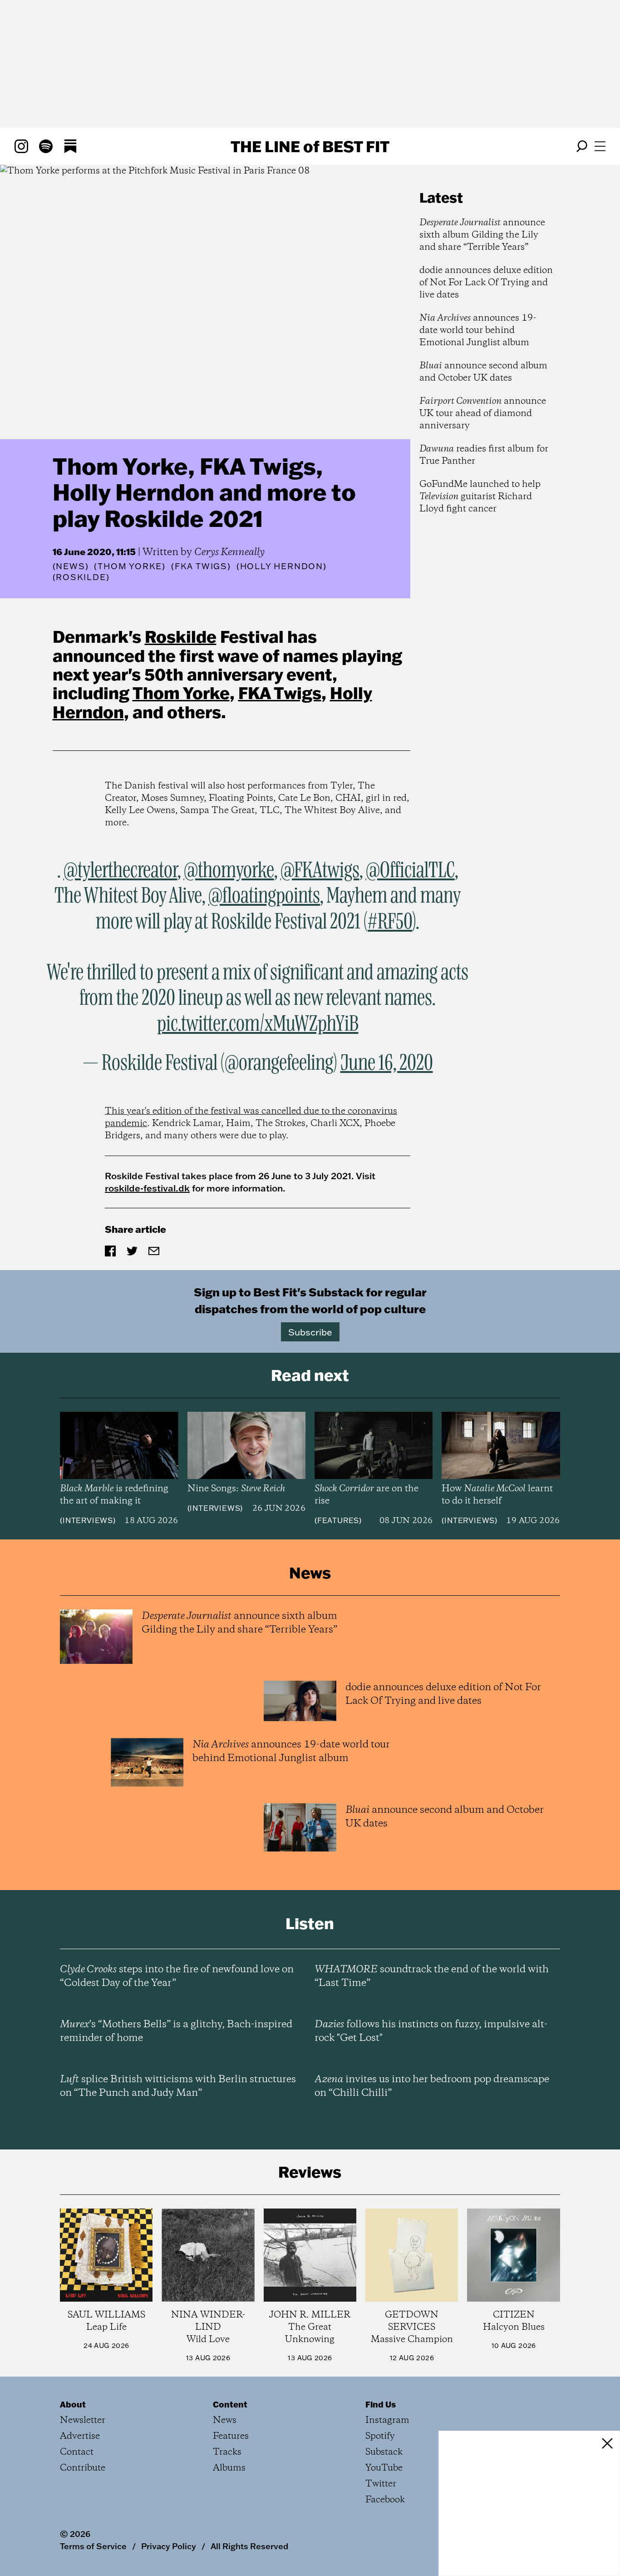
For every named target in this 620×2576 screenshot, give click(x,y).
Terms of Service (93, 2546)
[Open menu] (600, 146)
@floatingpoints (264, 896)
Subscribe (310, 1332)
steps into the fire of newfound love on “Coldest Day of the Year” (177, 1976)
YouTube (384, 2468)
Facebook (385, 2500)
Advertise (80, 2436)
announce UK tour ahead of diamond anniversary (483, 414)
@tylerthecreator (121, 871)
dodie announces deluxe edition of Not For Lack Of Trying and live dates (486, 283)
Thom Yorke (181, 693)
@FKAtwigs (320, 871)
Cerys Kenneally (229, 552)
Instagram (387, 2420)
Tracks (227, 2452)
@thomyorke (229, 871)
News (70, 566)
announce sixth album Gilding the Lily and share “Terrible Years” (482, 235)
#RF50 (390, 922)
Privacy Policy (169, 2546)
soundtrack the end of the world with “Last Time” (432, 1976)
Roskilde (181, 636)
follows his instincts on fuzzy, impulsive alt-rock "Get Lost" (431, 2031)
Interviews (88, 1520)
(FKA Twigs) (201, 566)
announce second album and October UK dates (483, 372)
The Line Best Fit (310, 146)
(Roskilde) (81, 577)
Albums (229, 2468)
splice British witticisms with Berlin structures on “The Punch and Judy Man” (178, 2086)
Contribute (83, 2468)
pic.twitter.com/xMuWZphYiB (258, 1024)
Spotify (380, 2436)
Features (338, 1520)
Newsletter (83, 2420)
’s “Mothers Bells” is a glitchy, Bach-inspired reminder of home (176, 2031)
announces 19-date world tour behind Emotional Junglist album (478, 330)
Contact (77, 2452)
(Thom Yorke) (130, 566)
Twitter (381, 2484)
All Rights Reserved (249, 2546)
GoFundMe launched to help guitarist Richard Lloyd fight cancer (480, 497)
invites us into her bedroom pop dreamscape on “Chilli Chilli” (432, 2086)
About (73, 2404)
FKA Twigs (280, 693)
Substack (384, 2452)
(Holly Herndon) (282, 566)
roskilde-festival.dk (147, 1188)
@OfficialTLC (410, 871)
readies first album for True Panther (484, 455)
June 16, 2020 (387, 1063)
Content (230, 2404)
